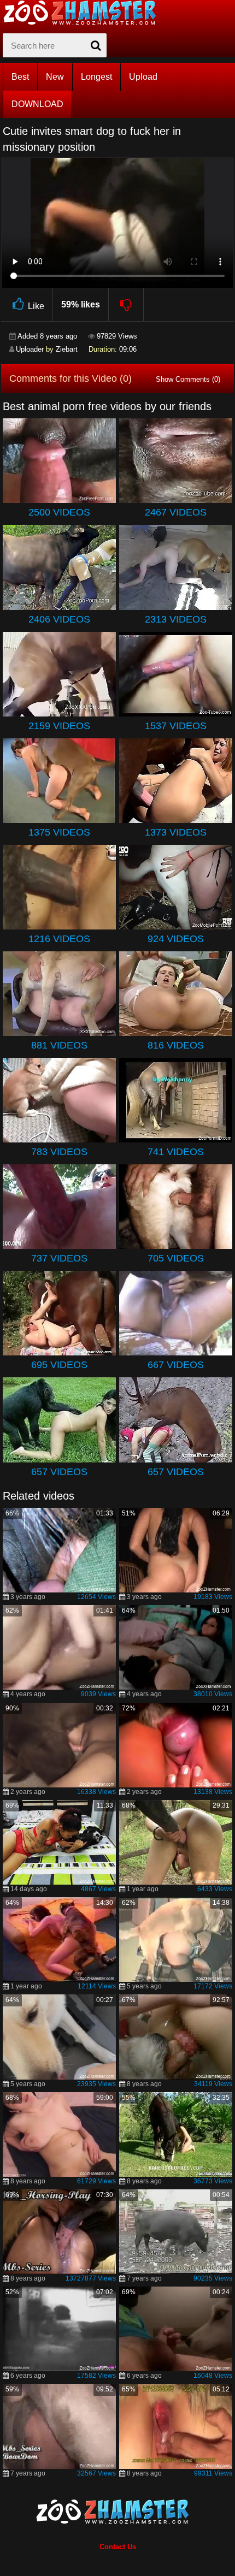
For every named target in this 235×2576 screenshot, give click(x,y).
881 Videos (59, 1045)
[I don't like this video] (127, 305)
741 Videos (176, 1152)
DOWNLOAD (37, 104)
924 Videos (176, 939)
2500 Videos (59, 512)
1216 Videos (59, 939)
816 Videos (176, 1045)
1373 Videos (176, 832)
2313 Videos (176, 619)
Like (36, 306)
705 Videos (176, 1258)
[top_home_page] (85, 13)
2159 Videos (59, 726)
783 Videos (59, 1152)
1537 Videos (176, 726)
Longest (96, 77)
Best (20, 77)
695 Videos (59, 1365)
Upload (143, 77)
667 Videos (176, 1365)
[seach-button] (96, 45)
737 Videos (59, 1258)
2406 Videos (59, 619)
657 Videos (59, 1472)
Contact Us (118, 2547)
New (55, 77)
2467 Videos (176, 512)
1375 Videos (59, 832)
